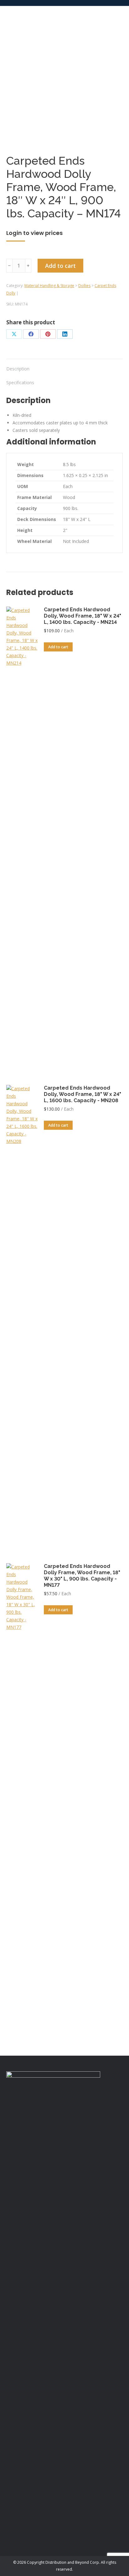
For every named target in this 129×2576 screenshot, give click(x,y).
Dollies (84, 286)
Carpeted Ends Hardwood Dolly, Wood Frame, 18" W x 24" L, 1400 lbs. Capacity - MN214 (83, 616)
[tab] (64, 366)
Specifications (20, 382)
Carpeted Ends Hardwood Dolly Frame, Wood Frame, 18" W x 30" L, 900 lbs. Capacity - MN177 (82, 1576)
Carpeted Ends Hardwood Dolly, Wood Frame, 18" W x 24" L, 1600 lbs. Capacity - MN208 (83, 1094)
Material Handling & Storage (49, 286)
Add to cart (60, 266)
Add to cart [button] (58, 647)
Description (18, 369)
